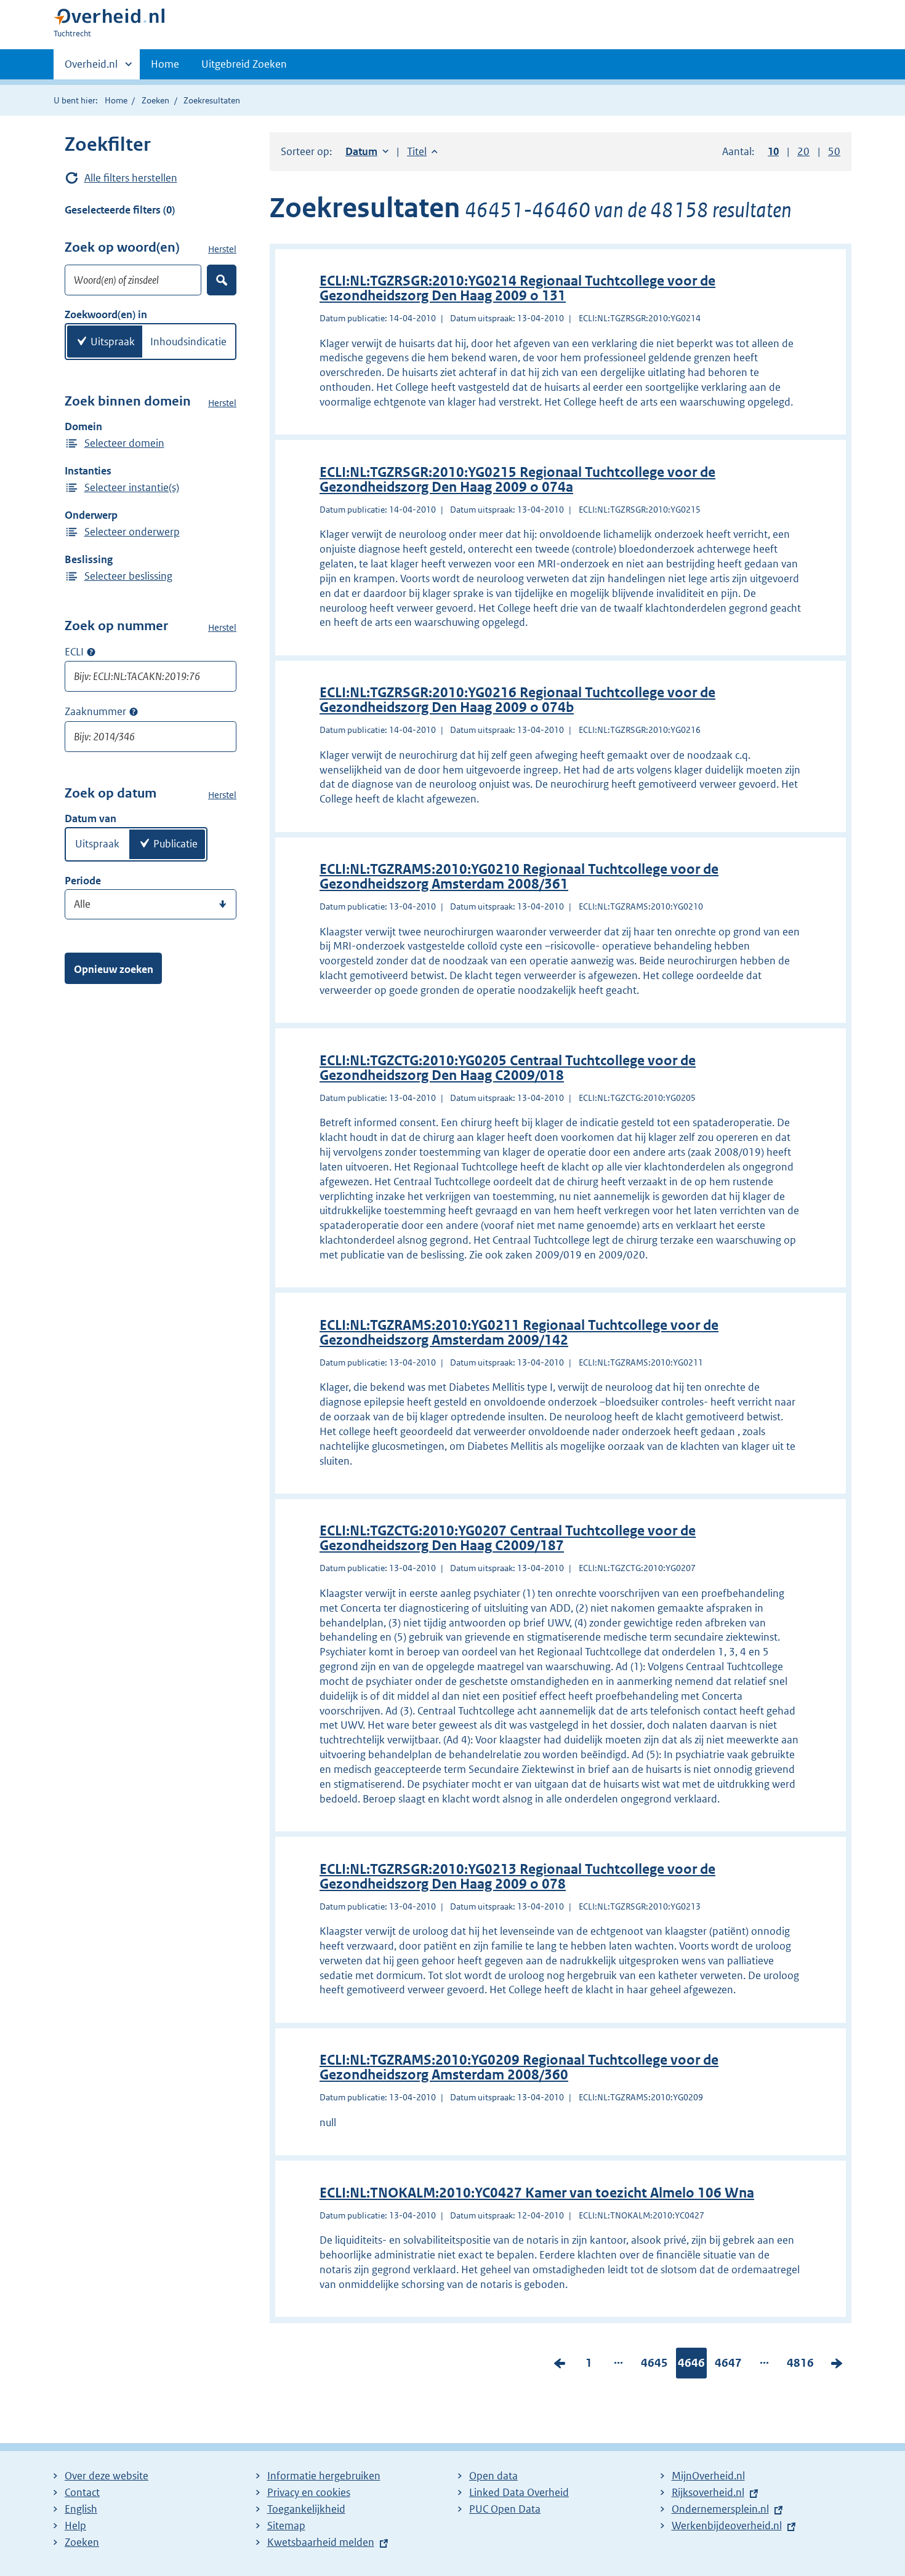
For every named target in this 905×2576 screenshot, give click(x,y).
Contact (82, 2492)
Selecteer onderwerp (132, 532)
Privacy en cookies (309, 2492)
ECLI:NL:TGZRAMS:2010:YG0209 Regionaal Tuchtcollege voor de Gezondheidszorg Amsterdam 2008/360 (519, 2067)
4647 (728, 2366)
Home (165, 64)
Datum (367, 151)
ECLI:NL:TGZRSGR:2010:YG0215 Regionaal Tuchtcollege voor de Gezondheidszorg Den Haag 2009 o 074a (517, 480)
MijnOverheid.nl (708, 2476)
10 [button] (773, 151)
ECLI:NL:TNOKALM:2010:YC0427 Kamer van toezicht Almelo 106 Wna (537, 2193)
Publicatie (175, 844)
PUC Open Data (505, 2509)
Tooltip (91, 652)
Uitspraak (113, 342)
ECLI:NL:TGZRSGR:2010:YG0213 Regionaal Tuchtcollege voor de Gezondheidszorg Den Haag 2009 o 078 (517, 1877)
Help (75, 2526)
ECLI (74, 652)
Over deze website (107, 2476)
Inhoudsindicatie (188, 342)
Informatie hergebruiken (324, 2476)
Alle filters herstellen (131, 178)
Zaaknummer (95, 711)
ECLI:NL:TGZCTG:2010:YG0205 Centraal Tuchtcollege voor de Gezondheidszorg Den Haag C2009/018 (508, 1068)
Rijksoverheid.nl (708, 2492)
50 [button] (834, 151)
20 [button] (803, 151)
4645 (654, 2366)
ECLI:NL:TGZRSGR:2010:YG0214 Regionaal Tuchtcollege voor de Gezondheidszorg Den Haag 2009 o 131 (517, 288)
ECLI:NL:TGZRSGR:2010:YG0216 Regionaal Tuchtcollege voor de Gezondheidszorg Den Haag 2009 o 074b (517, 700)
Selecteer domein (124, 443)
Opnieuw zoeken (114, 969)
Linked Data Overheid (519, 2492)
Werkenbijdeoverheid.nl (727, 2526)
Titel (422, 151)
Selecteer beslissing (128, 576)
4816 (800, 2366)
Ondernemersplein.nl (720, 2509)
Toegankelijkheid (306, 2509)
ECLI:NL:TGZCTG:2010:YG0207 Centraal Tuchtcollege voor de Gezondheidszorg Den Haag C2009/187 (508, 1538)
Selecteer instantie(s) (132, 487)
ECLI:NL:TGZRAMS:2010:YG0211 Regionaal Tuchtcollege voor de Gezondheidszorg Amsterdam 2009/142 (519, 1333)
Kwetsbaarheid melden (321, 2542)
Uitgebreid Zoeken (244, 64)
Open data (493, 2476)
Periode (83, 881)
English (81, 2509)
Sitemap (286, 2526)
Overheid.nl (91, 68)
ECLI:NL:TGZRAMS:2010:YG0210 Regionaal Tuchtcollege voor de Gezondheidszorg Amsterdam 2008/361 (519, 877)
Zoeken (155, 100)
